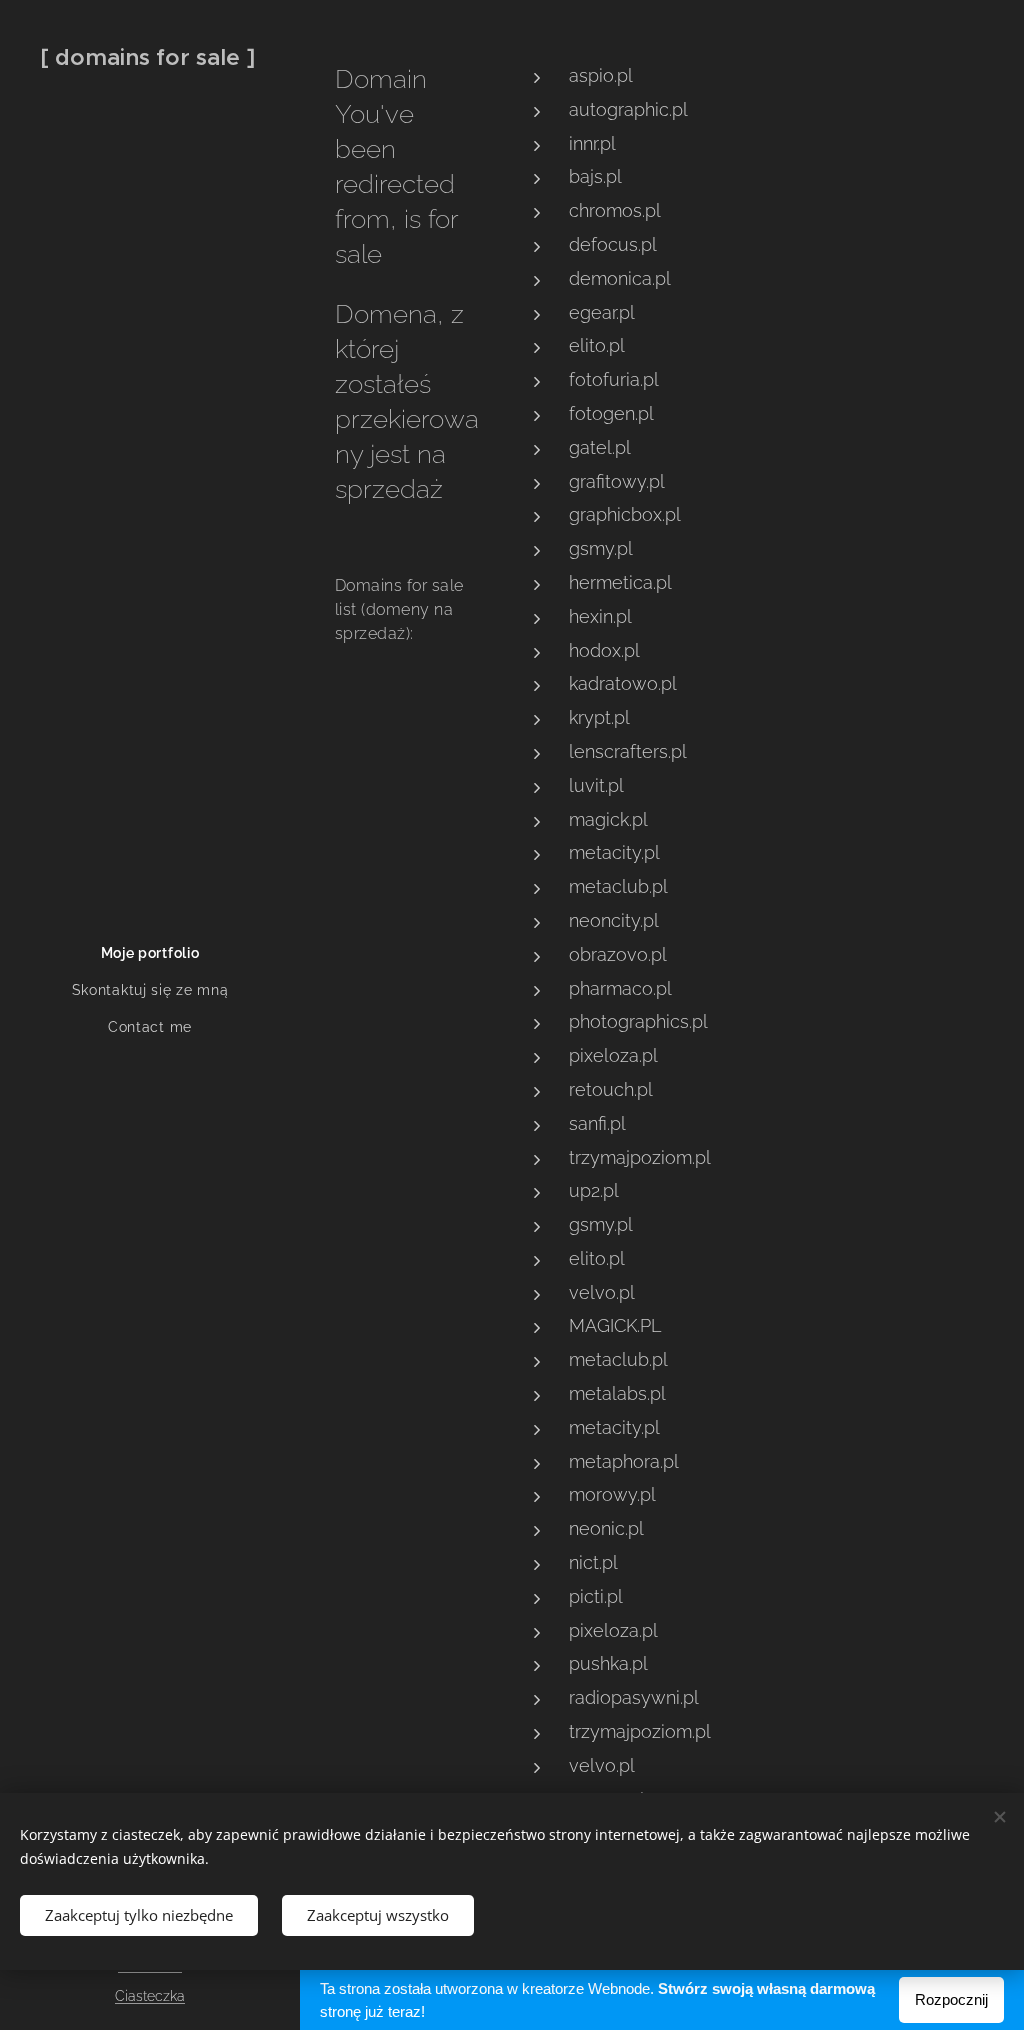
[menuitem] (150, 953)
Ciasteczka (150, 1996)
